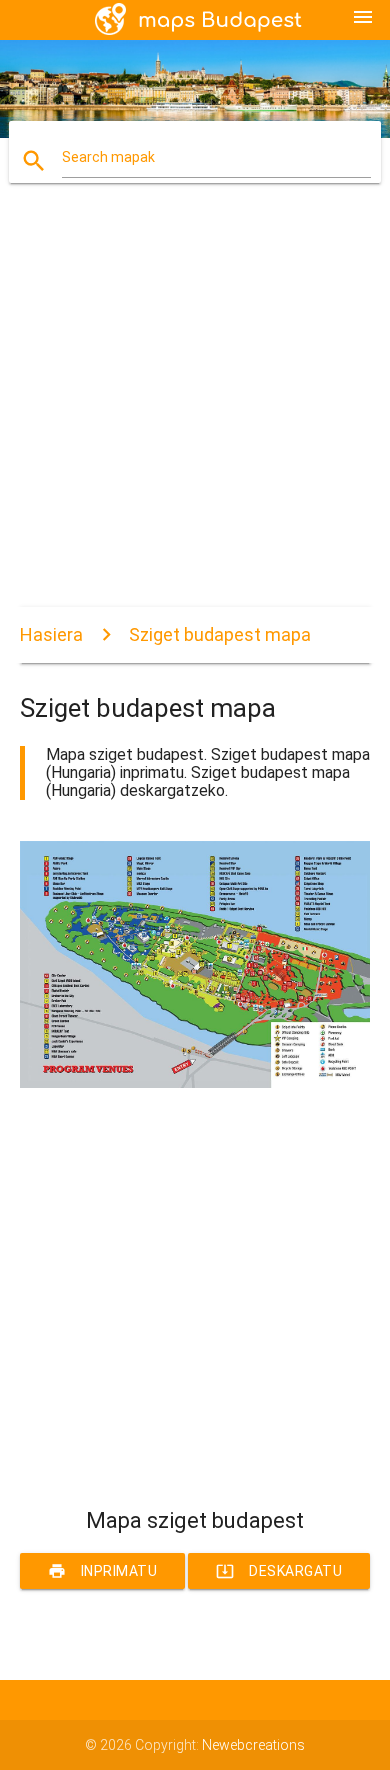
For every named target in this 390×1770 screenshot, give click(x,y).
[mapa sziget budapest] (195, 1083)
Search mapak (108, 157)
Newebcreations (253, 1745)
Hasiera (51, 634)
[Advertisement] (195, 412)
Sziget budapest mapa (220, 634)
